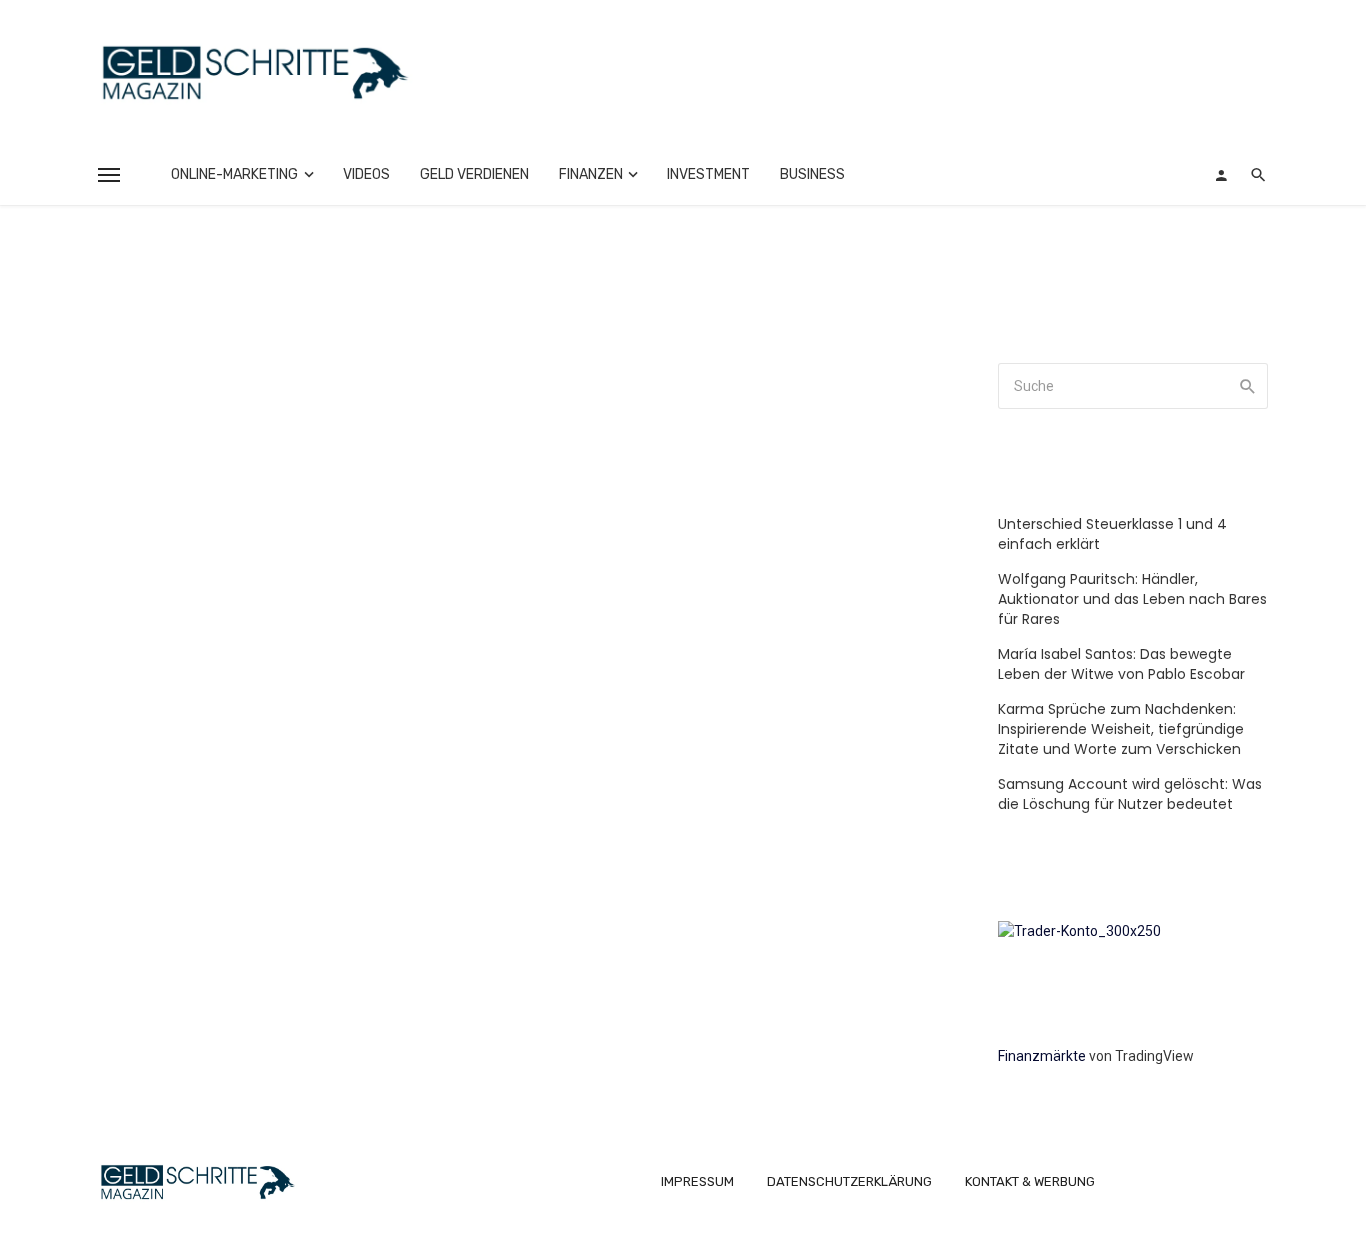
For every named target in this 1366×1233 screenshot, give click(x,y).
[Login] (1221, 175)
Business (812, 174)
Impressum (697, 1181)
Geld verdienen (474, 174)
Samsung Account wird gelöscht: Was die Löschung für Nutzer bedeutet (1130, 794)
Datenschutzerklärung (849, 1181)
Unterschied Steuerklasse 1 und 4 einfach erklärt (1112, 534)
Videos (366, 174)
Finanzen (591, 174)
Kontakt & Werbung (1030, 1181)
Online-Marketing (234, 174)
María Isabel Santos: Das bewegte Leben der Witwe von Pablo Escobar (1121, 664)
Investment (708, 174)
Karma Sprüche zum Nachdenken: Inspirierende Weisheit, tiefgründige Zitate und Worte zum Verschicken (1121, 729)
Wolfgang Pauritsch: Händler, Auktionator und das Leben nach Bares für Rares (1132, 599)
